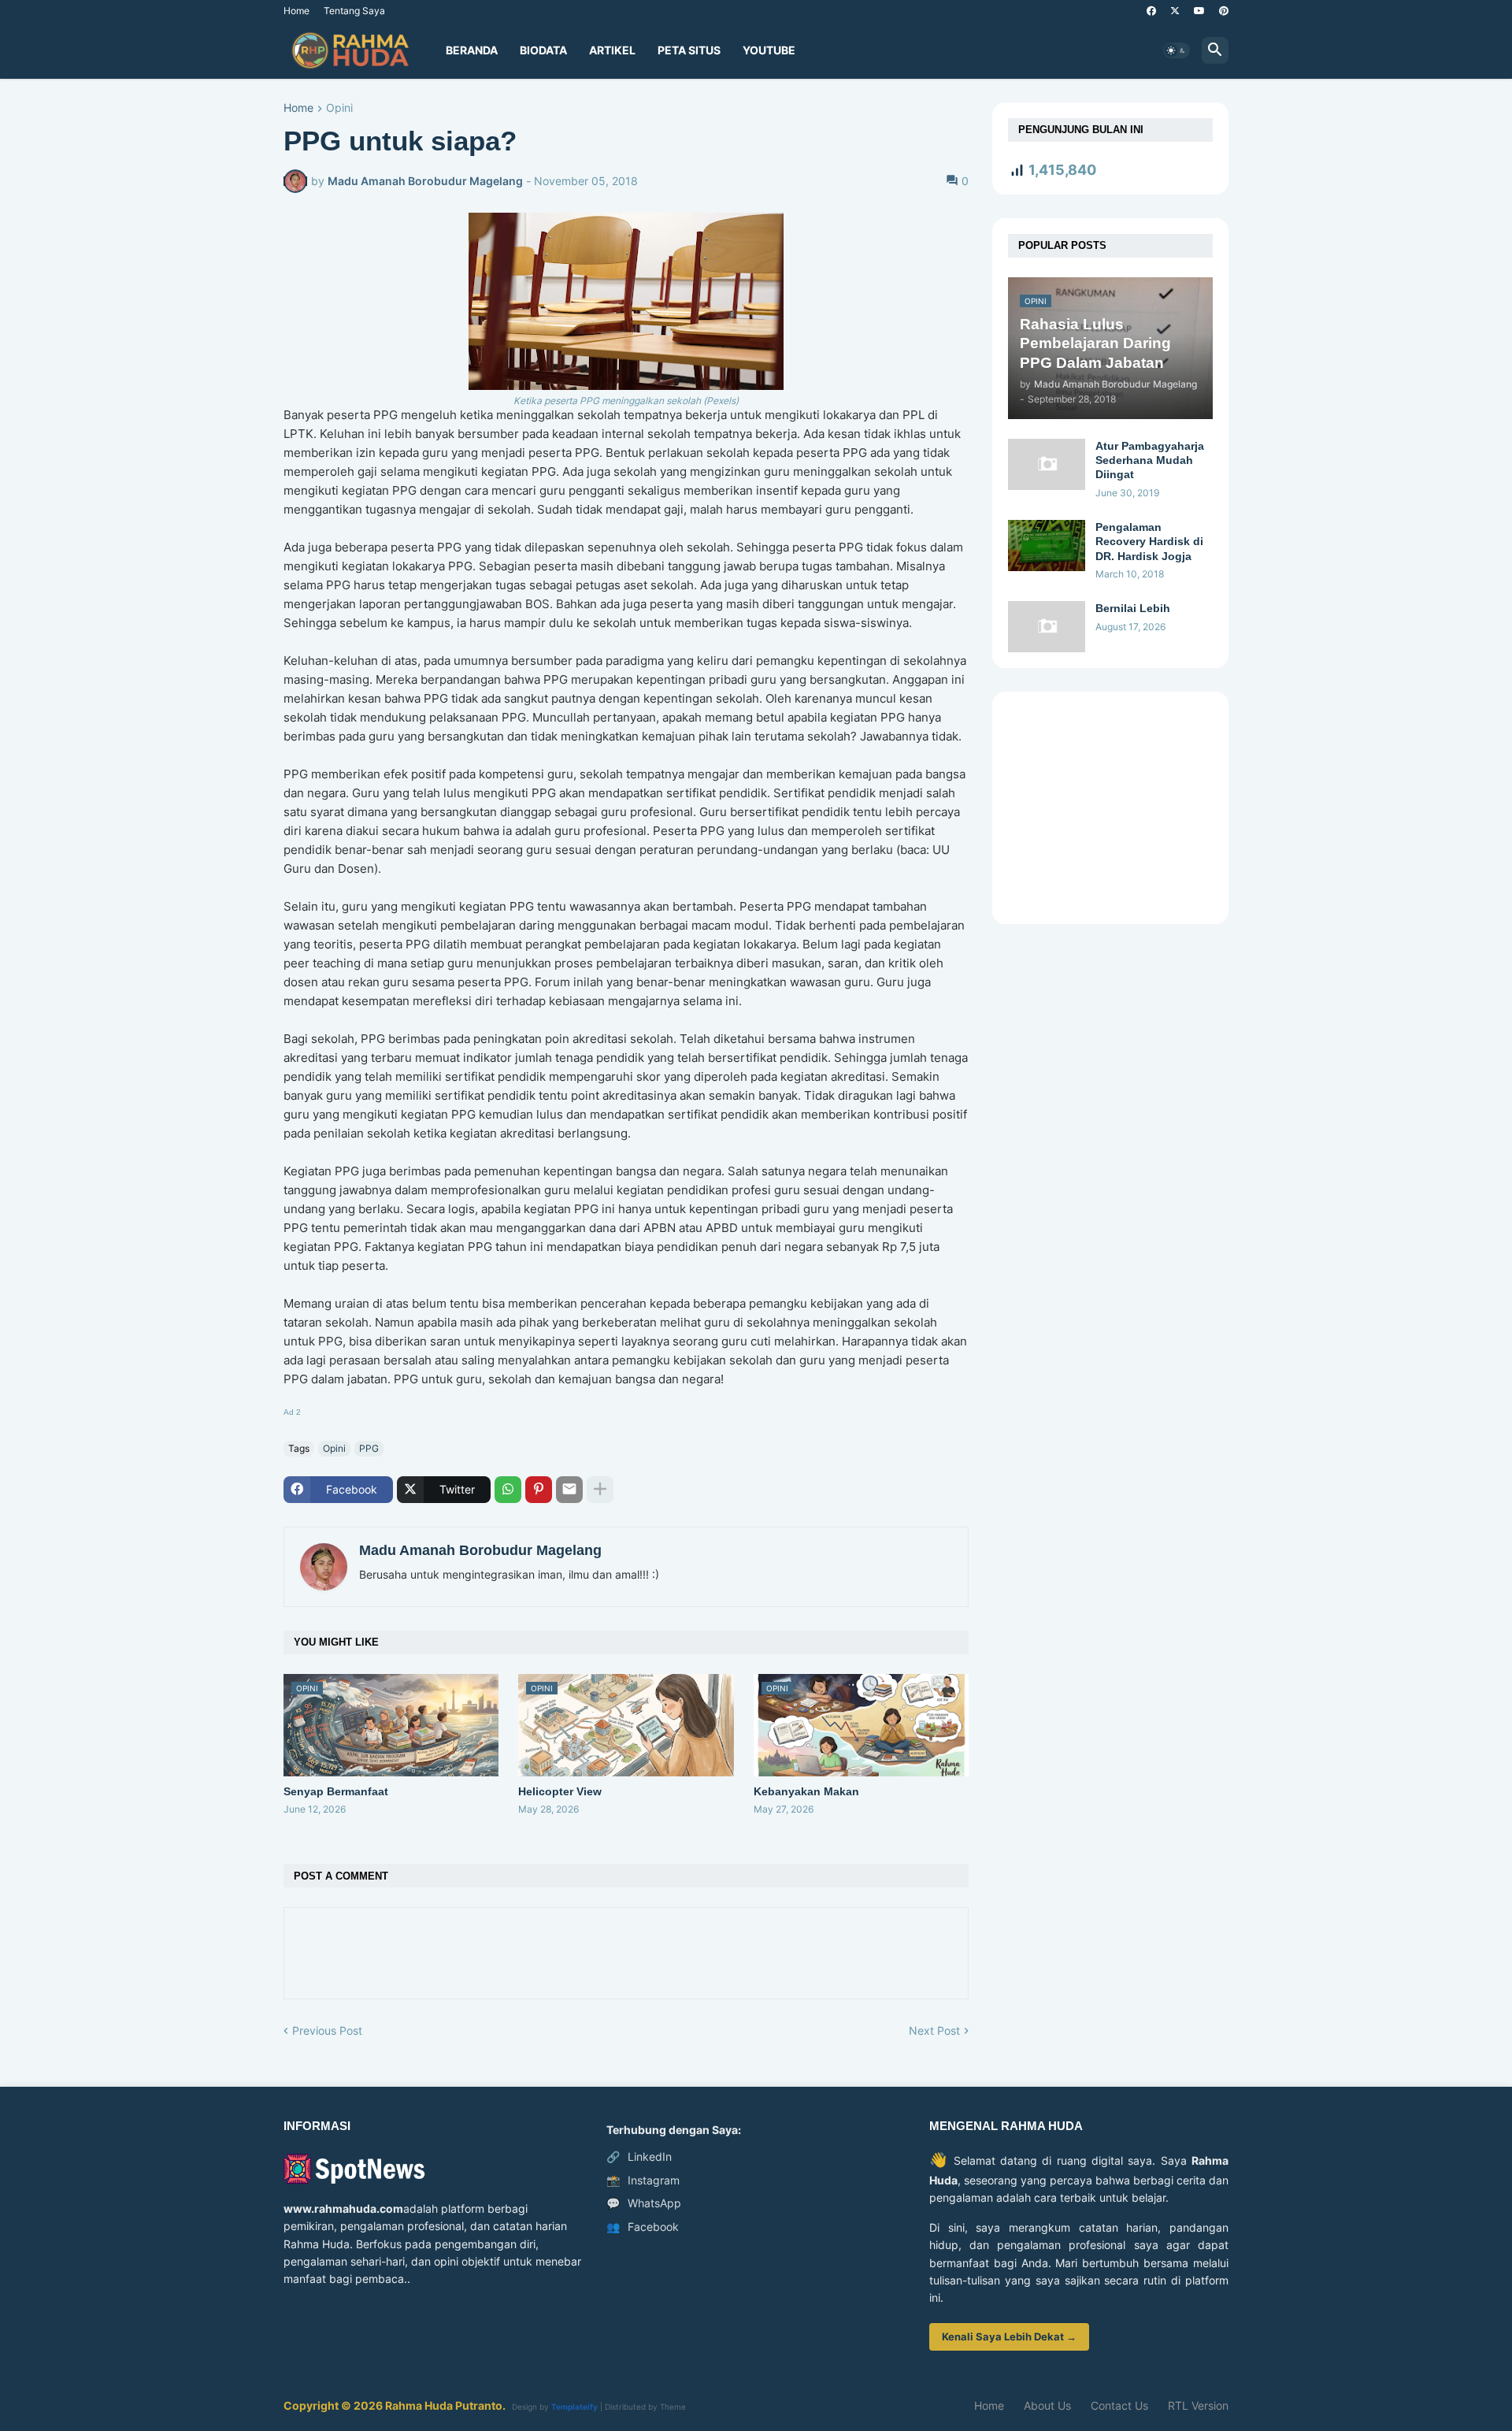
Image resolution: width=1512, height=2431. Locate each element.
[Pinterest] (539, 1490)
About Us (1047, 2405)
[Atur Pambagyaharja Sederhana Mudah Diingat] (1047, 464)
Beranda (472, 50)
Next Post (934, 2030)
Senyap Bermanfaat (336, 1791)
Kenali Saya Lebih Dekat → (1009, 2336)
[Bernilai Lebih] (1047, 627)
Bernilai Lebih (1133, 608)
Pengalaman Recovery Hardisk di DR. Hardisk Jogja (1149, 541)
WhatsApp (644, 2203)
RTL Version (1198, 2405)
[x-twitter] (1175, 11)
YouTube (769, 50)
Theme (673, 2407)
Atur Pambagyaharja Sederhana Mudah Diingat (1150, 460)
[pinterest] (1224, 11)
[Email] (569, 1490)
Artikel (612, 50)
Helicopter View (560, 1791)
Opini (339, 108)
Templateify (574, 2407)
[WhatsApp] (508, 1490)
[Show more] (600, 1490)
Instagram (643, 2180)
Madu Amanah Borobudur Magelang (480, 1550)
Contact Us (1119, 2405)
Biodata (543, 50)
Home (296, 11)
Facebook (643, 2227)
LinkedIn (639, 2156)
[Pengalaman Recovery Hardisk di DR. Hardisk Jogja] (1047, 546)
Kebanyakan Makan (806, 1791)
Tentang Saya (354, 11)
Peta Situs (689, 50)
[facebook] (1151, 11)
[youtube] (1199, 11)
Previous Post (327, 2030)
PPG (369, 1448)
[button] (1177, 50)
